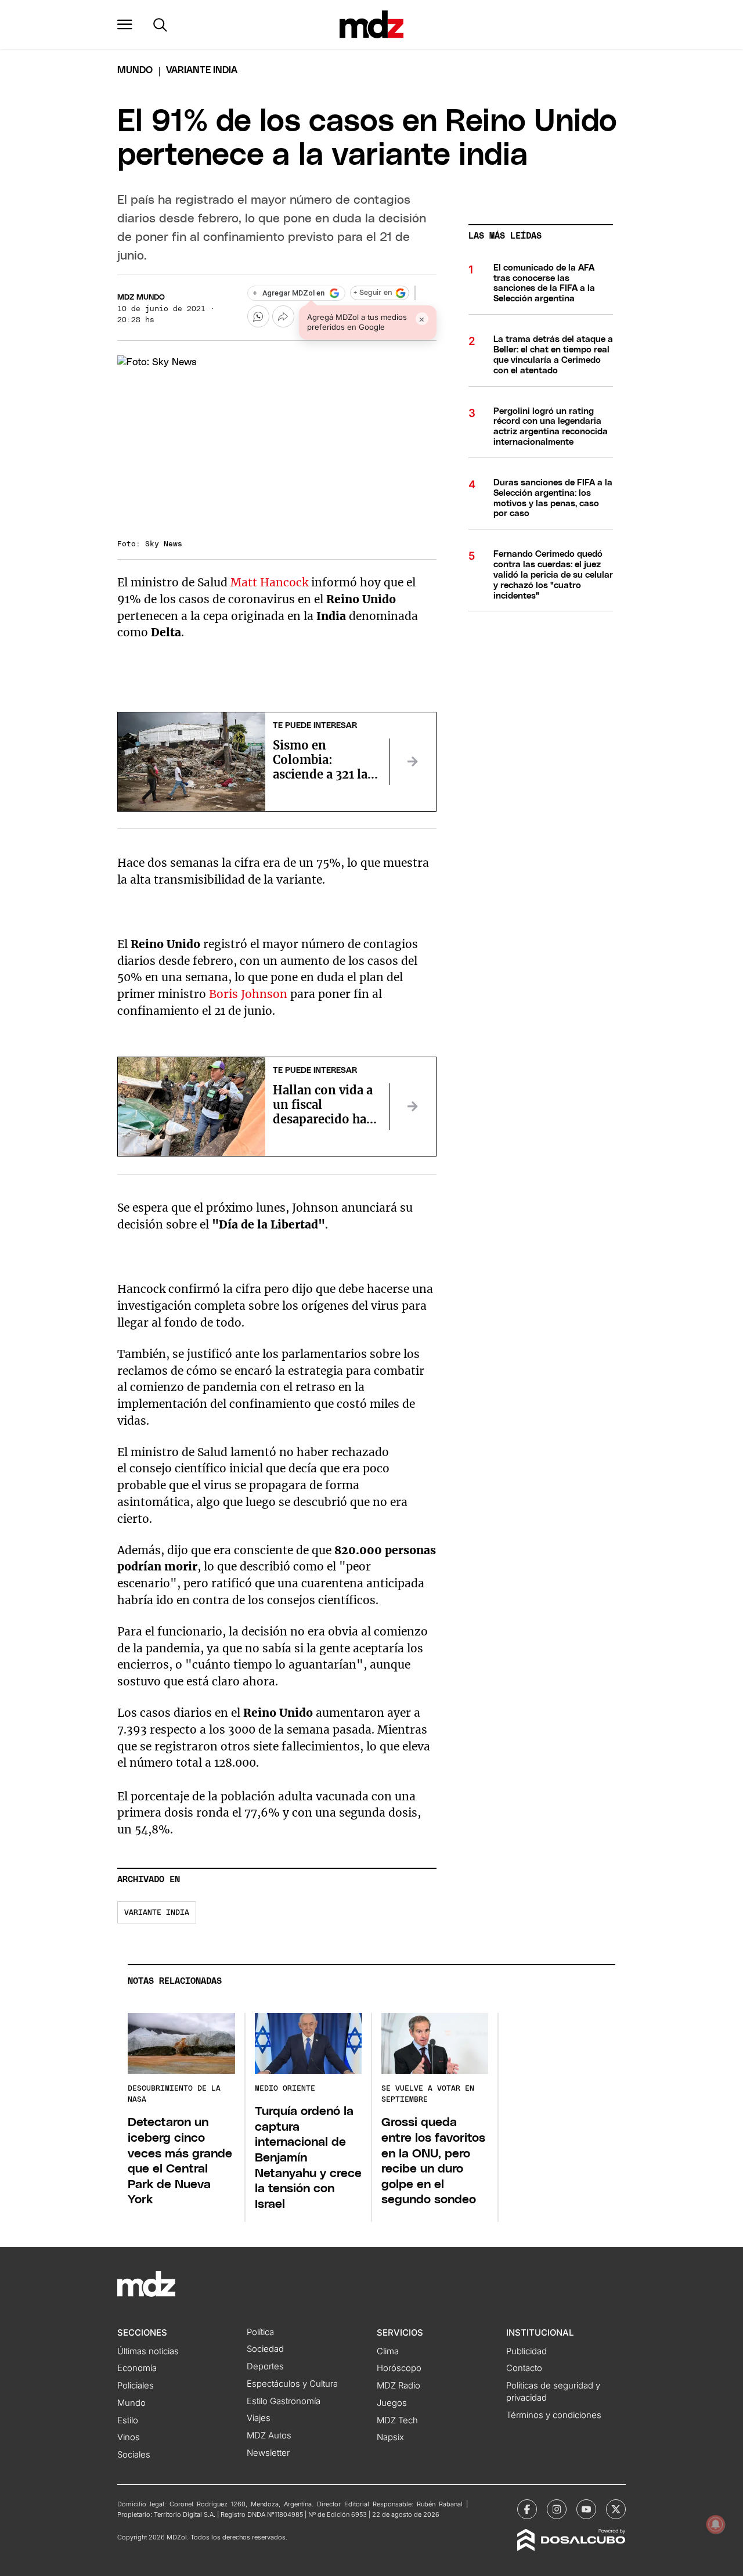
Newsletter (268, 2453)
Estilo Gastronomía (284, 2401)
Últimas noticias (148, 2351)
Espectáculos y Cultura (292, 2384)
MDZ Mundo (141, 298)
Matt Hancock (269, 582)
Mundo (135, 70)
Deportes (265, 2366)
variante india (157, 1913)
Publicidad (526, 2351)
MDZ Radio (398, 2386)
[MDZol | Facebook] (527, 2509)
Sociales (134, 2455)
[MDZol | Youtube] (586, 2509)
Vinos (129, 2437)
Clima (388, 2351)
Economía (137, 2368)
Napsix (390, 2437)
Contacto (524, 2368)
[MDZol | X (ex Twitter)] (616, 2509)
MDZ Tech (397, 2420)
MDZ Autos (269, 2436)
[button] (125, 24)
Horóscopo (399, 2368)
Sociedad (265, 2349)
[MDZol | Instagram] (557, 2509)
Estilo (128, 2420)
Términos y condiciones (554, 2415)
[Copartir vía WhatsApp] (258, 316)
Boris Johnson (247, 994)
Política (260, 2332)
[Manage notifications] (716, 2524)
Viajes (259, 2418)
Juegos (392, 2403)
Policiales (136, 2386)
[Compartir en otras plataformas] (283, 316)
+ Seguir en (373, 293)
